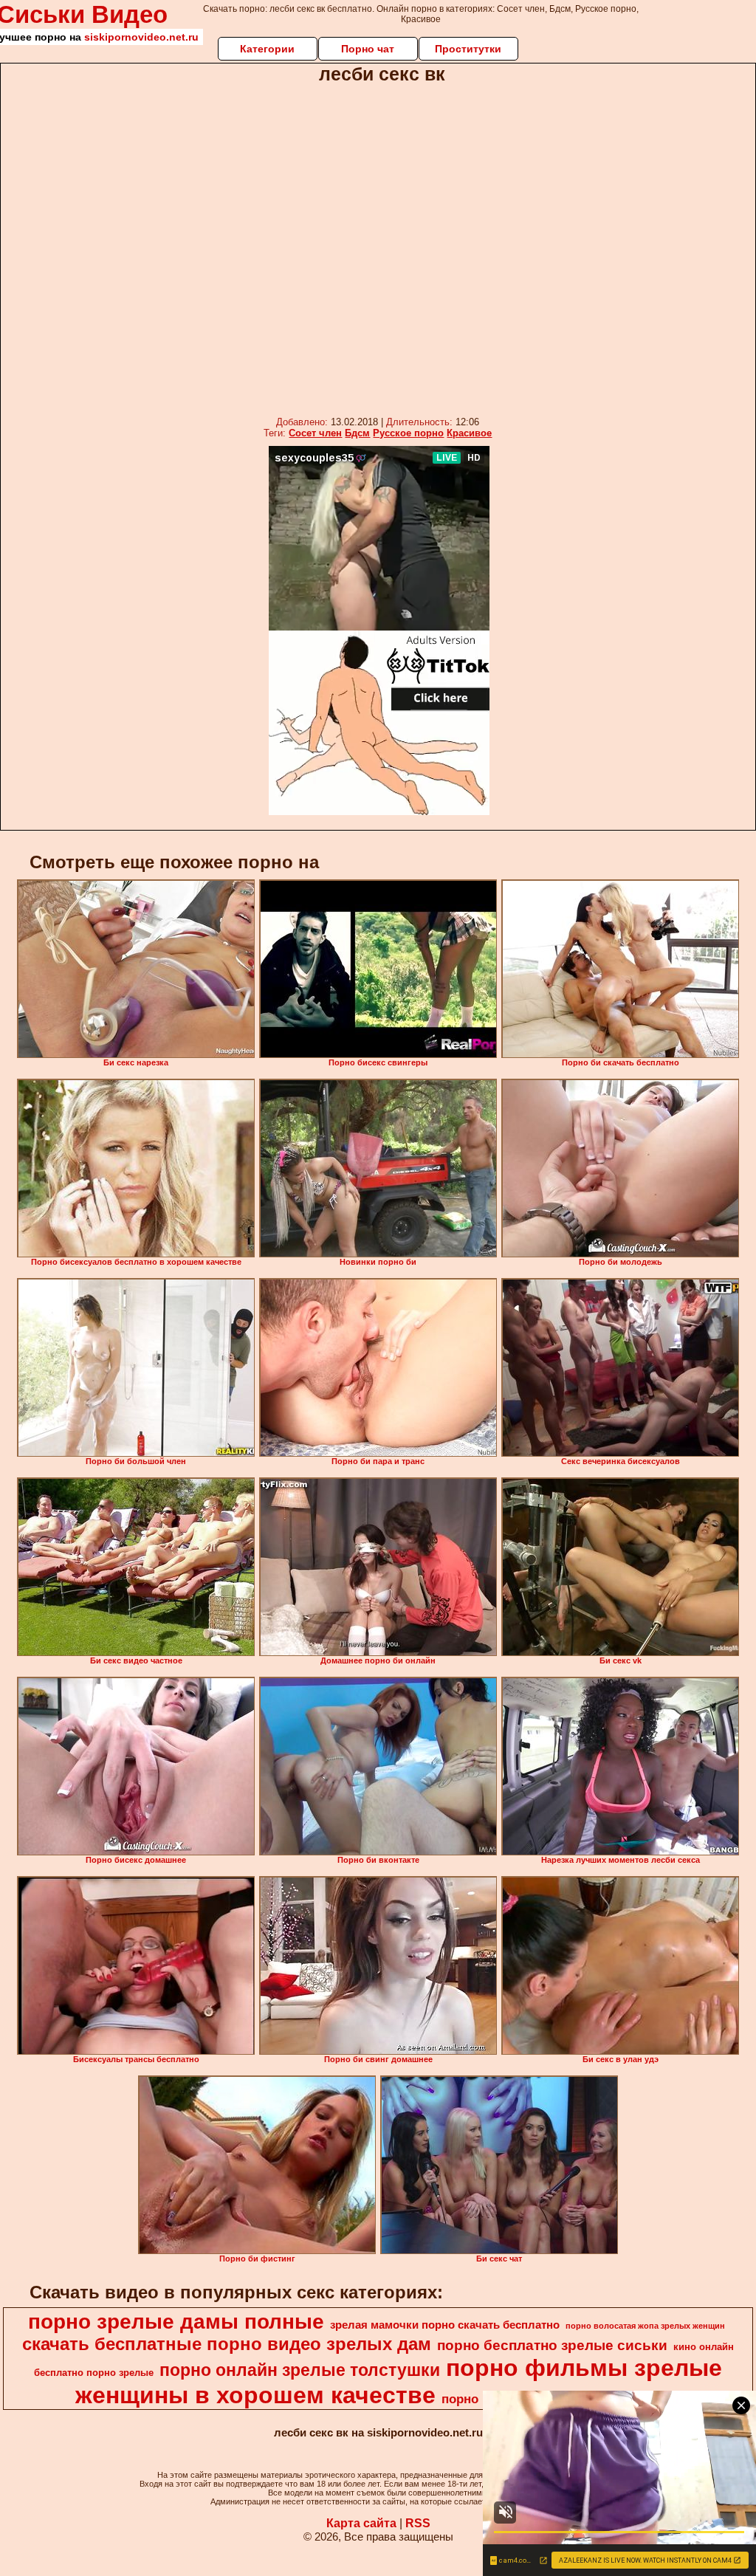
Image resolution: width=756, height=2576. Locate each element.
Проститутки (468, 49)
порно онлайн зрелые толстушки (300, 2370)
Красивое (469, 433)
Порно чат (368, 49)
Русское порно (408, 433)
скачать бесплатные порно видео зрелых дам (227, 2344)
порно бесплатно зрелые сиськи (552, 2345)
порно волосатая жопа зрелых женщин (645, 2326)
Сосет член (315, 433)
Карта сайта (361, 2523)
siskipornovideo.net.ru (141, 37)
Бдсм (357, 433)
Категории (267, 49)
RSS (418, 2523)
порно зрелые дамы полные (176, 2322)
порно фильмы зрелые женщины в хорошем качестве (399, 2381)
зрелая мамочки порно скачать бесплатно (445, 2325)
